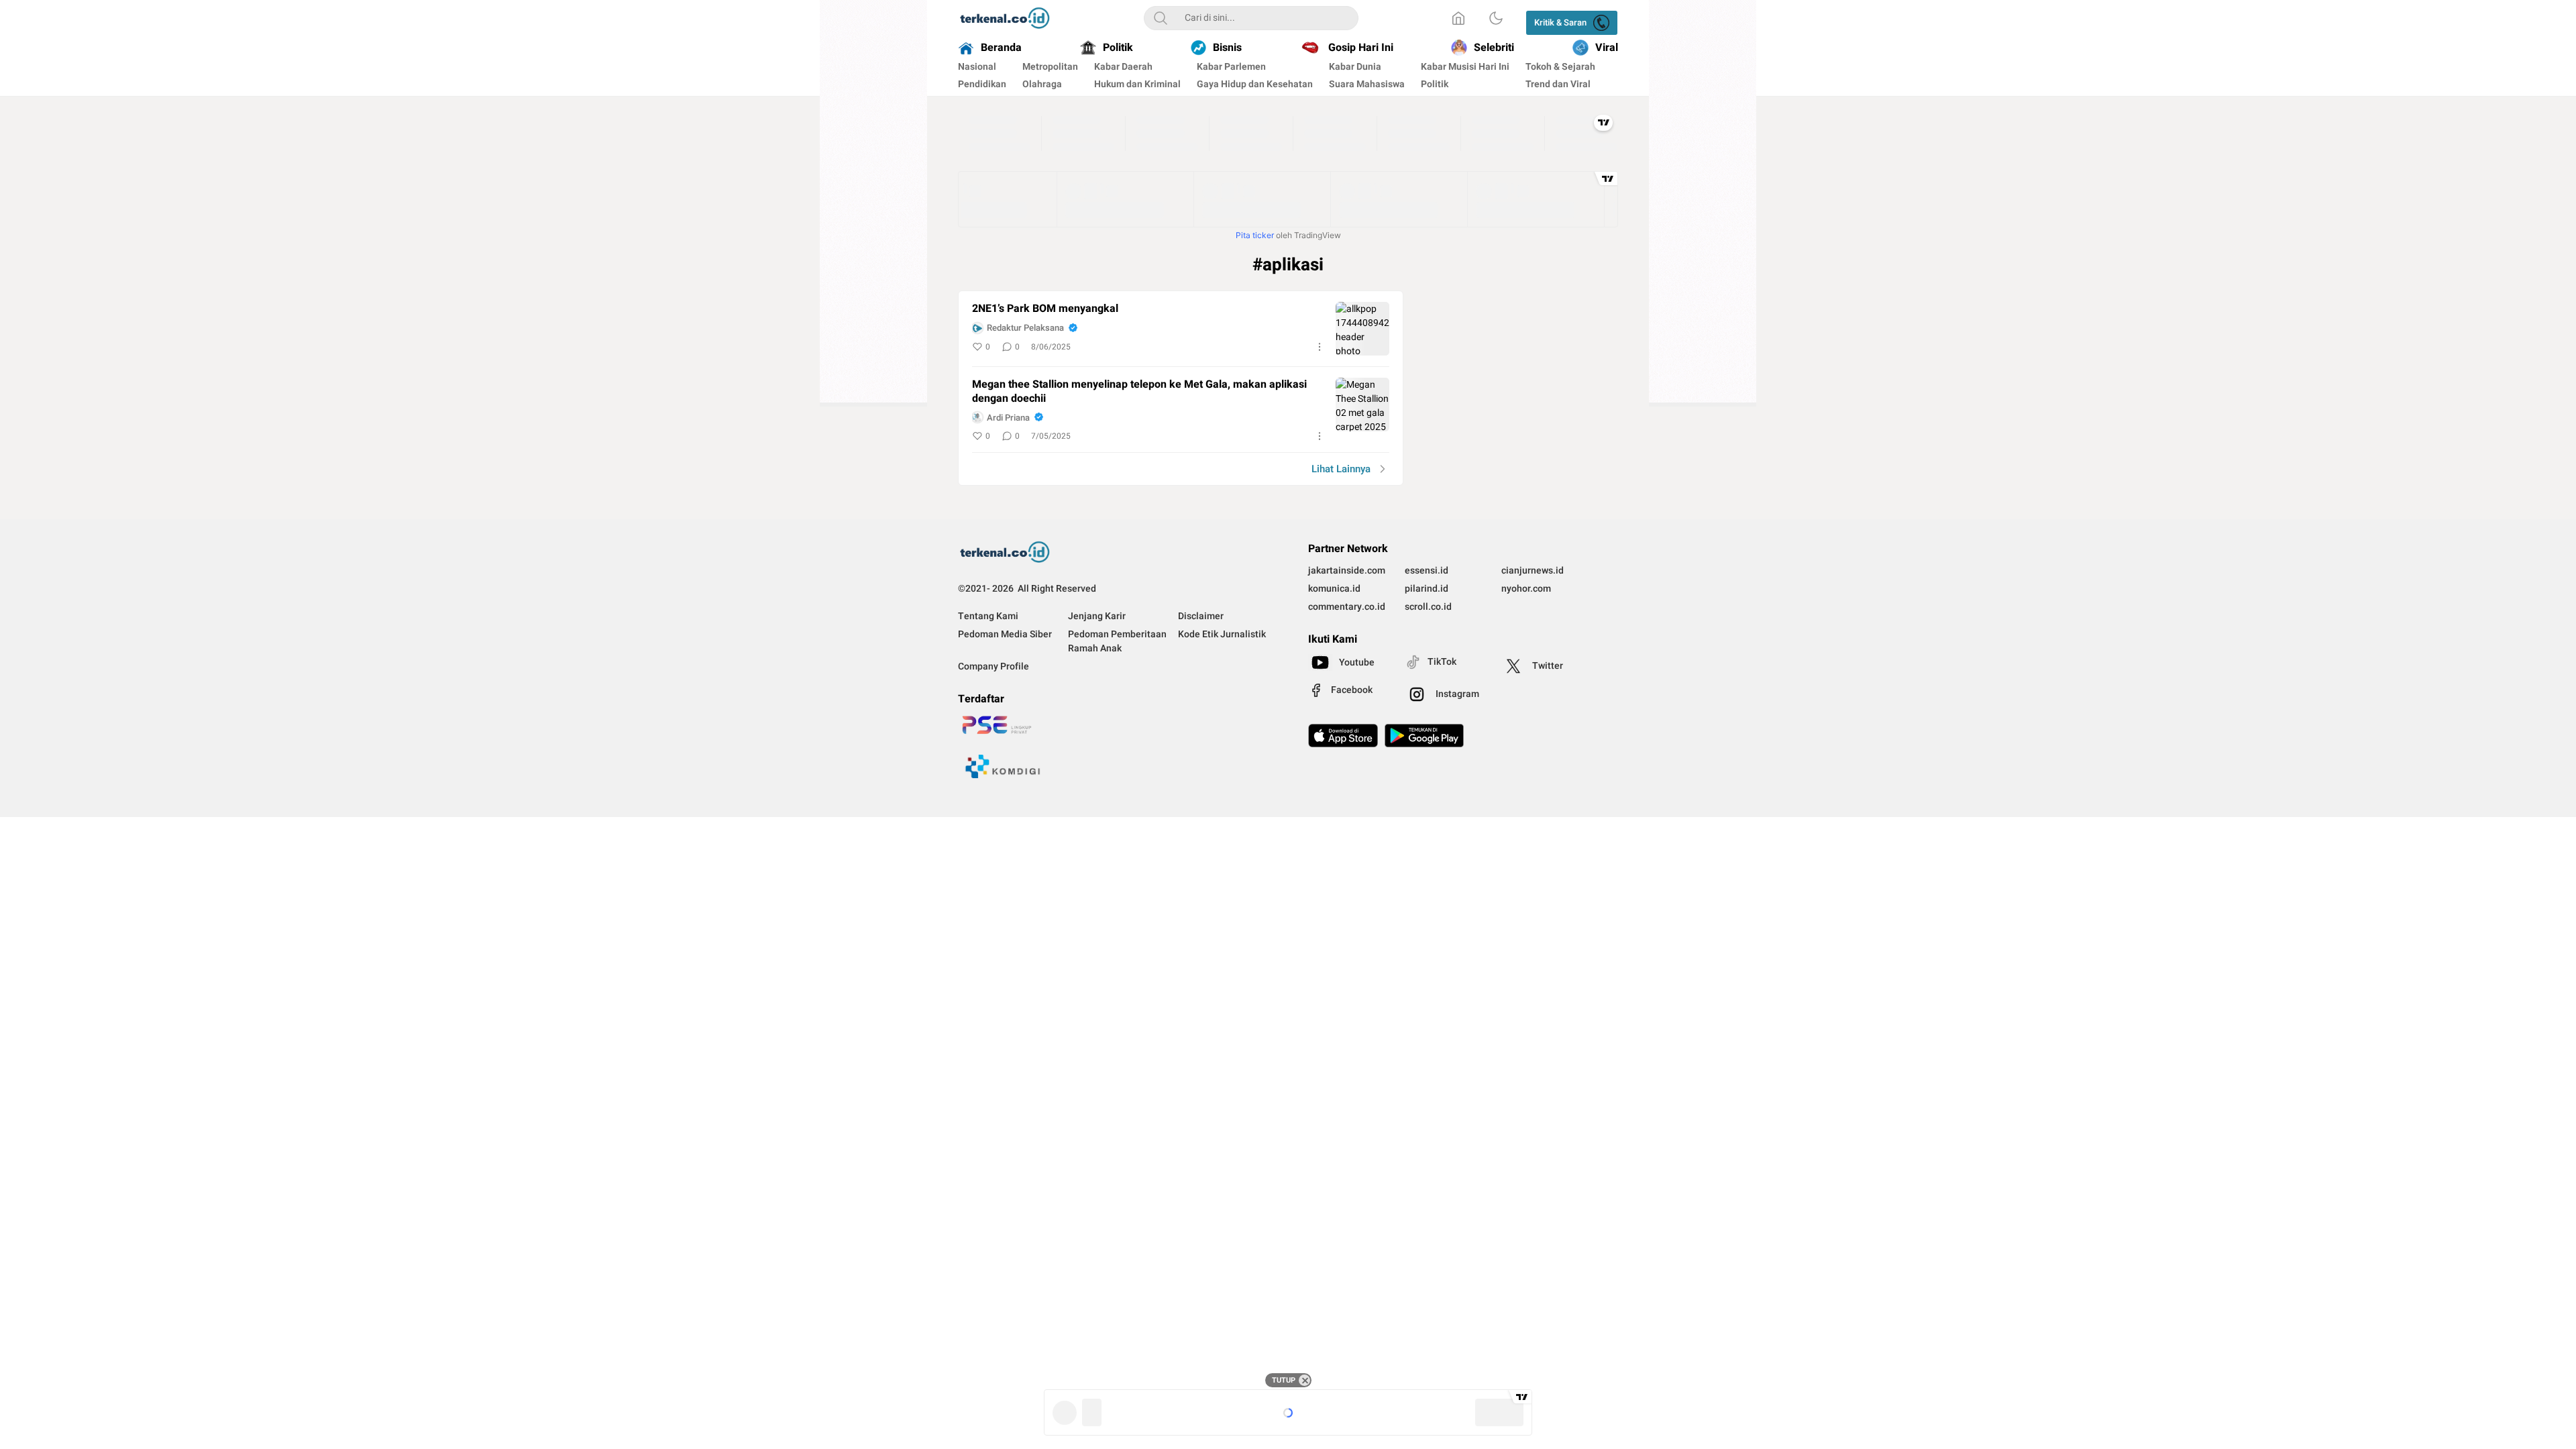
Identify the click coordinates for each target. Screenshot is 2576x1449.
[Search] (1161, 18)
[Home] (1458, 18)
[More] (1320, 347)
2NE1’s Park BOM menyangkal (1045, 309)
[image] (1362, 329)
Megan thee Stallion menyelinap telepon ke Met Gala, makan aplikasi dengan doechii (1139, 392)
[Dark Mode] (1496, 18)
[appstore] (1343, 736)
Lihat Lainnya (1341, 469)
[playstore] (1424, 736)
